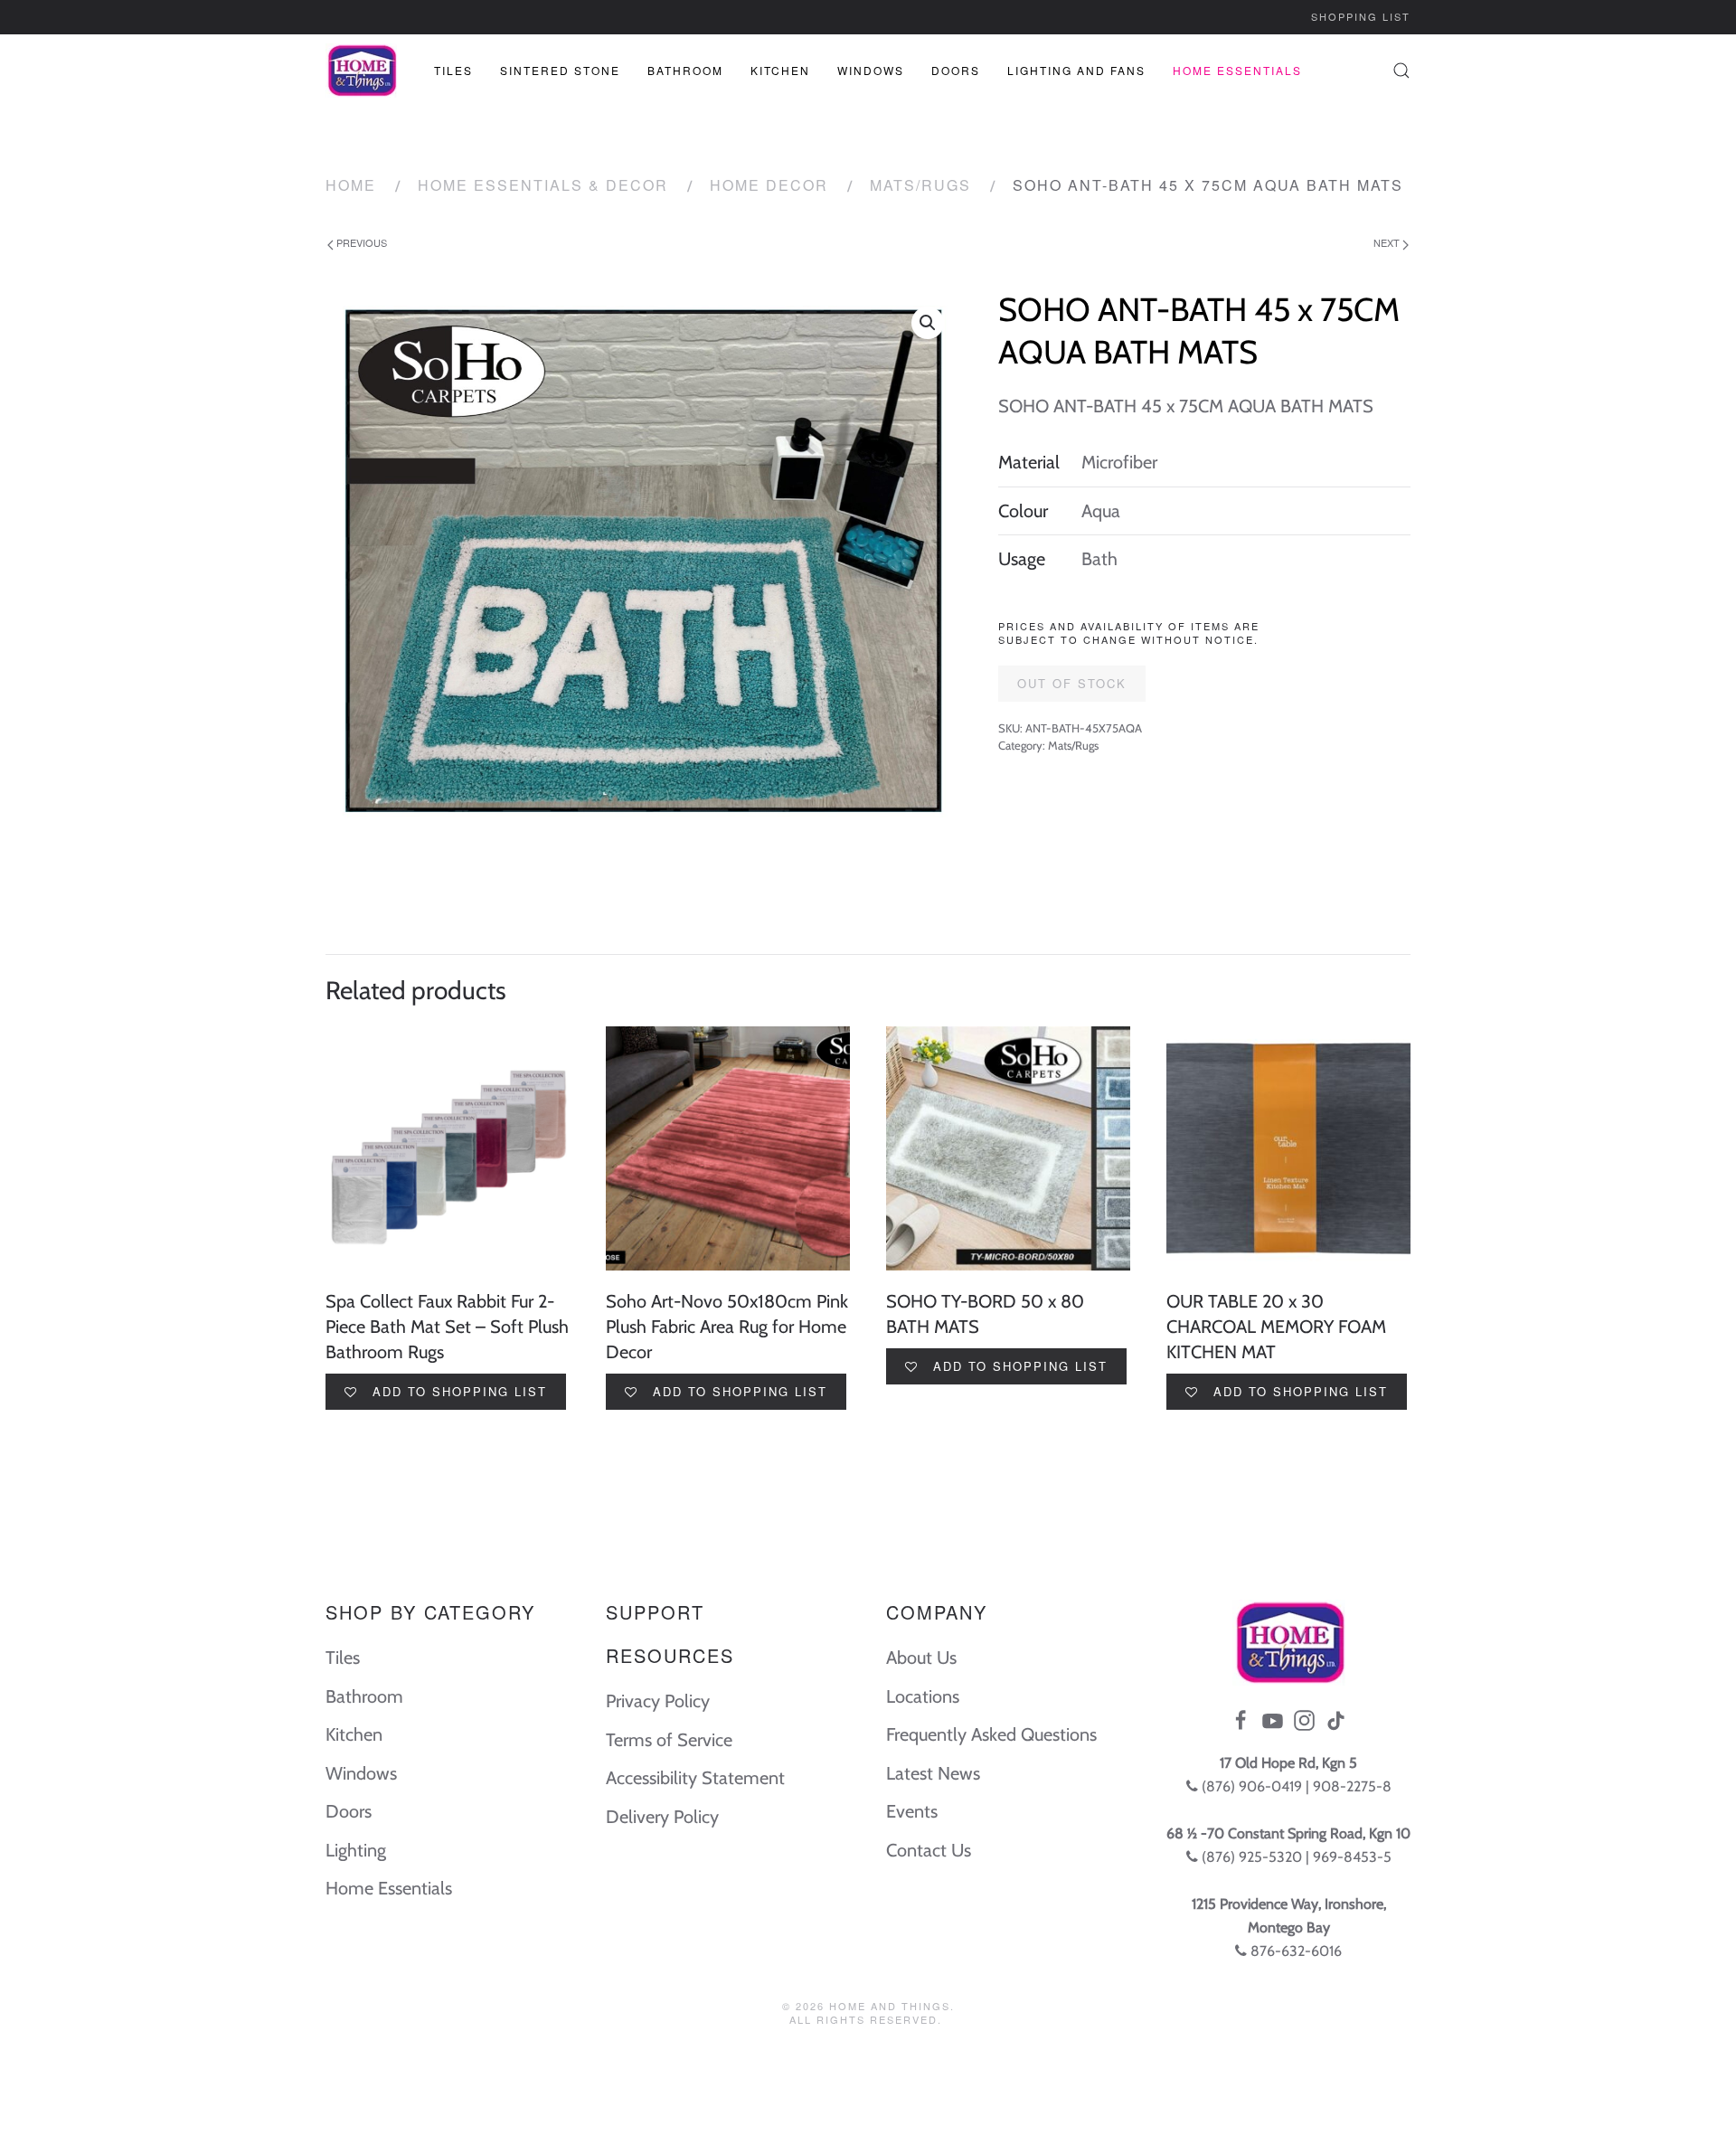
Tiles (453, 70)
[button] (928, 323)
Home (351, 185)
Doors (956, 70)
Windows (871, 70)
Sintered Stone (560, 70)
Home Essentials (1237, 70)
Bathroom (685, 70)
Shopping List (1361, 16)
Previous (360, 242)
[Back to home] (361, 71)
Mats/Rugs (920, 185)
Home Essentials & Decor (543, 185)
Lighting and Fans (1076, 70)
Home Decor (769, 185)
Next (1388, 242)
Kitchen (780, 70)
